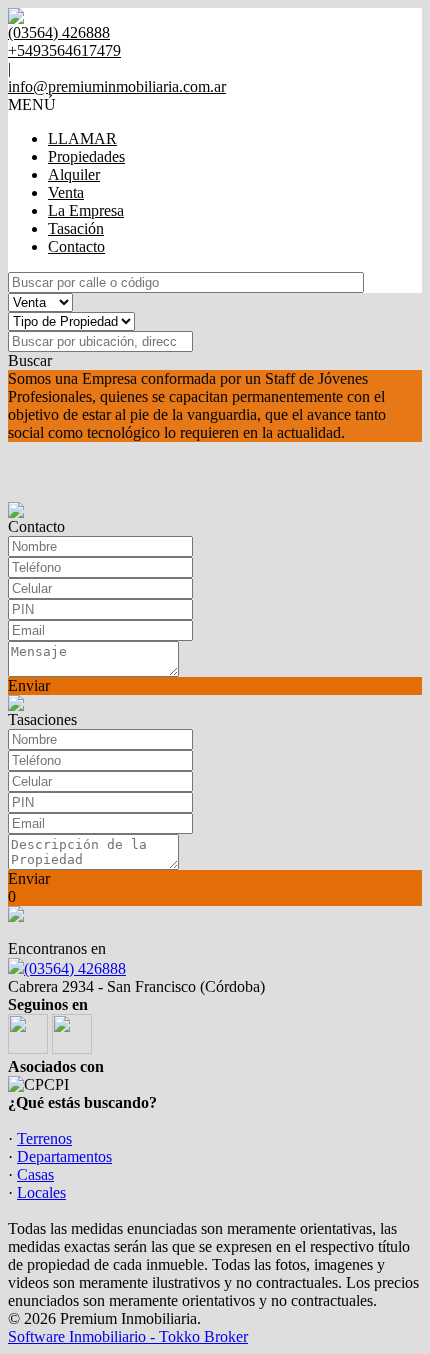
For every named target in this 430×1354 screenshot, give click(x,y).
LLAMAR (82, 138)
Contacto (76, 246)
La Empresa (86, 210)
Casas (35, 1174)
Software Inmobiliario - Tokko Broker (128, 1336)
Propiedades (86, 156)
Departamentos (64, 1156)
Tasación (76, 228)
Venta (66, 192)
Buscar (30, 360)
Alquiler (74, 174)
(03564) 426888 (75, 968)
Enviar (29, 685)
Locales (41, 1192)
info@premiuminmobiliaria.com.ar (117, 86)
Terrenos (44, 1138)
